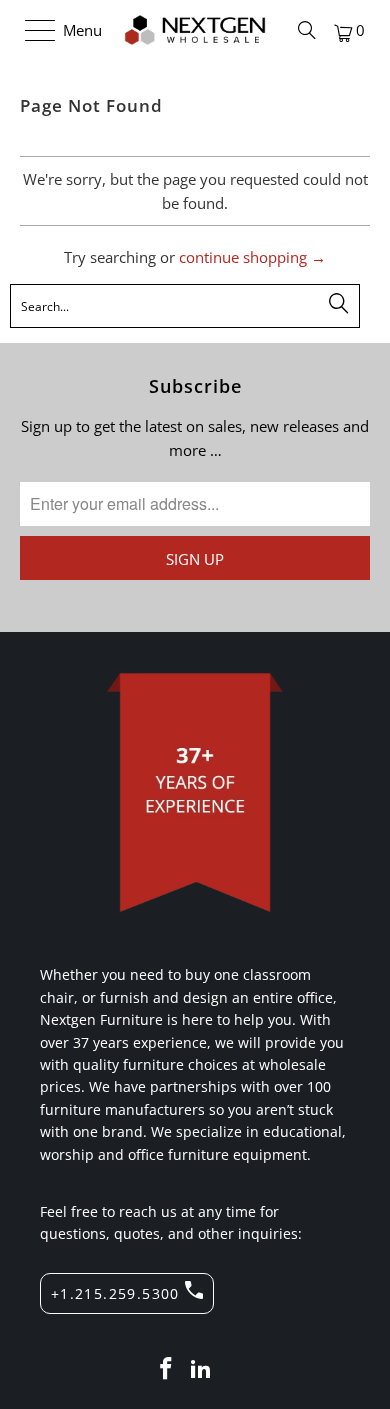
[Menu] (30, 30)
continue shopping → (252, 257)
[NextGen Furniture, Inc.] (195, 30)
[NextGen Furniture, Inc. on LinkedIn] (202, 1369)
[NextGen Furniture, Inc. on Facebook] (166, 1369)
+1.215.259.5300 (115, 1293)
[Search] (307, 30)
